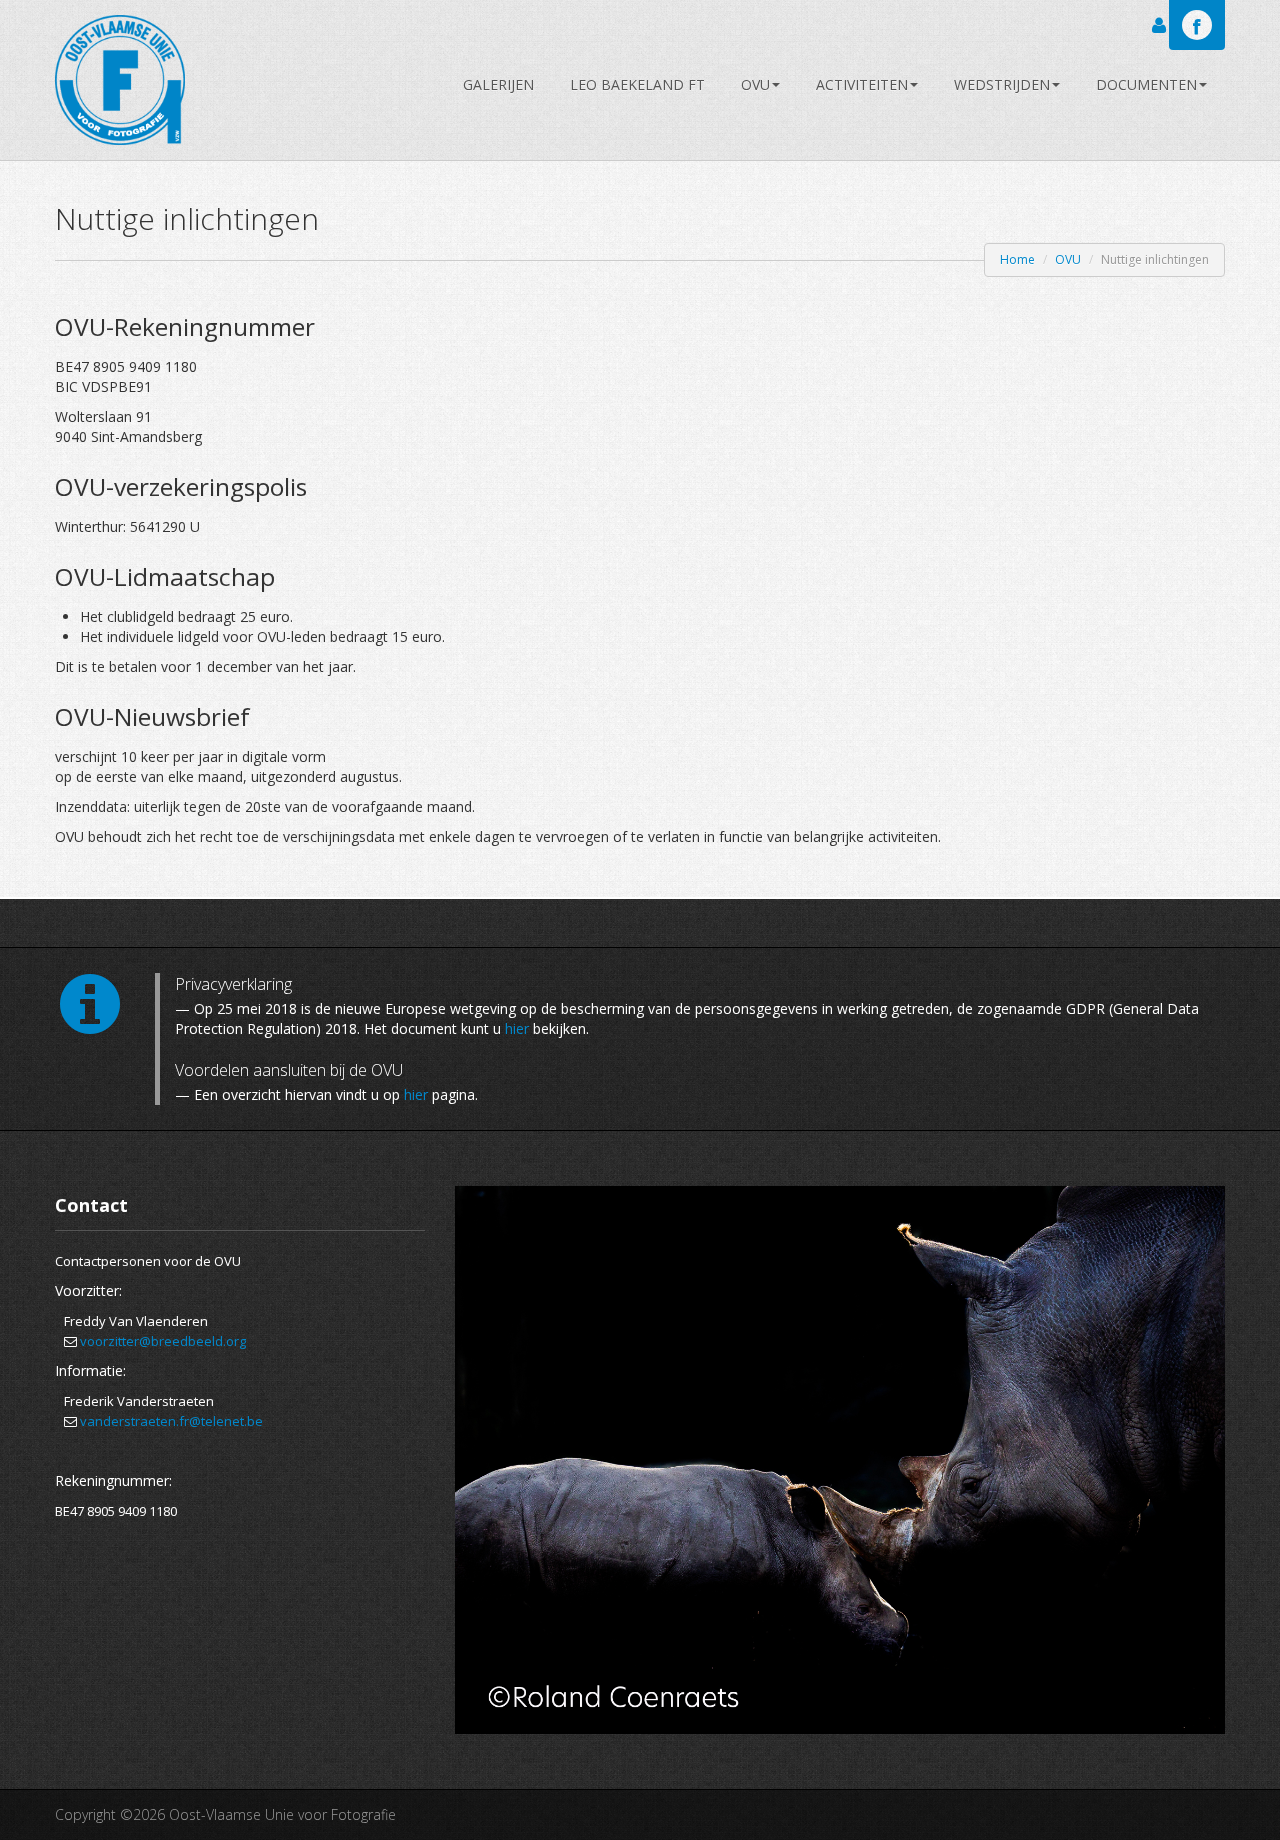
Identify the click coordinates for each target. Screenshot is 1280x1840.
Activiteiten (862, 84)
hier (517, 1028)
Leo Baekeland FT (637, 84)
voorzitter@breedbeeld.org (163, 1341)
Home (1017, 259)
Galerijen (498, 84)
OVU (755, 84)
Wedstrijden (1002, 84)
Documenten (1146, 84)
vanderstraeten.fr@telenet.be (171, 1421)
